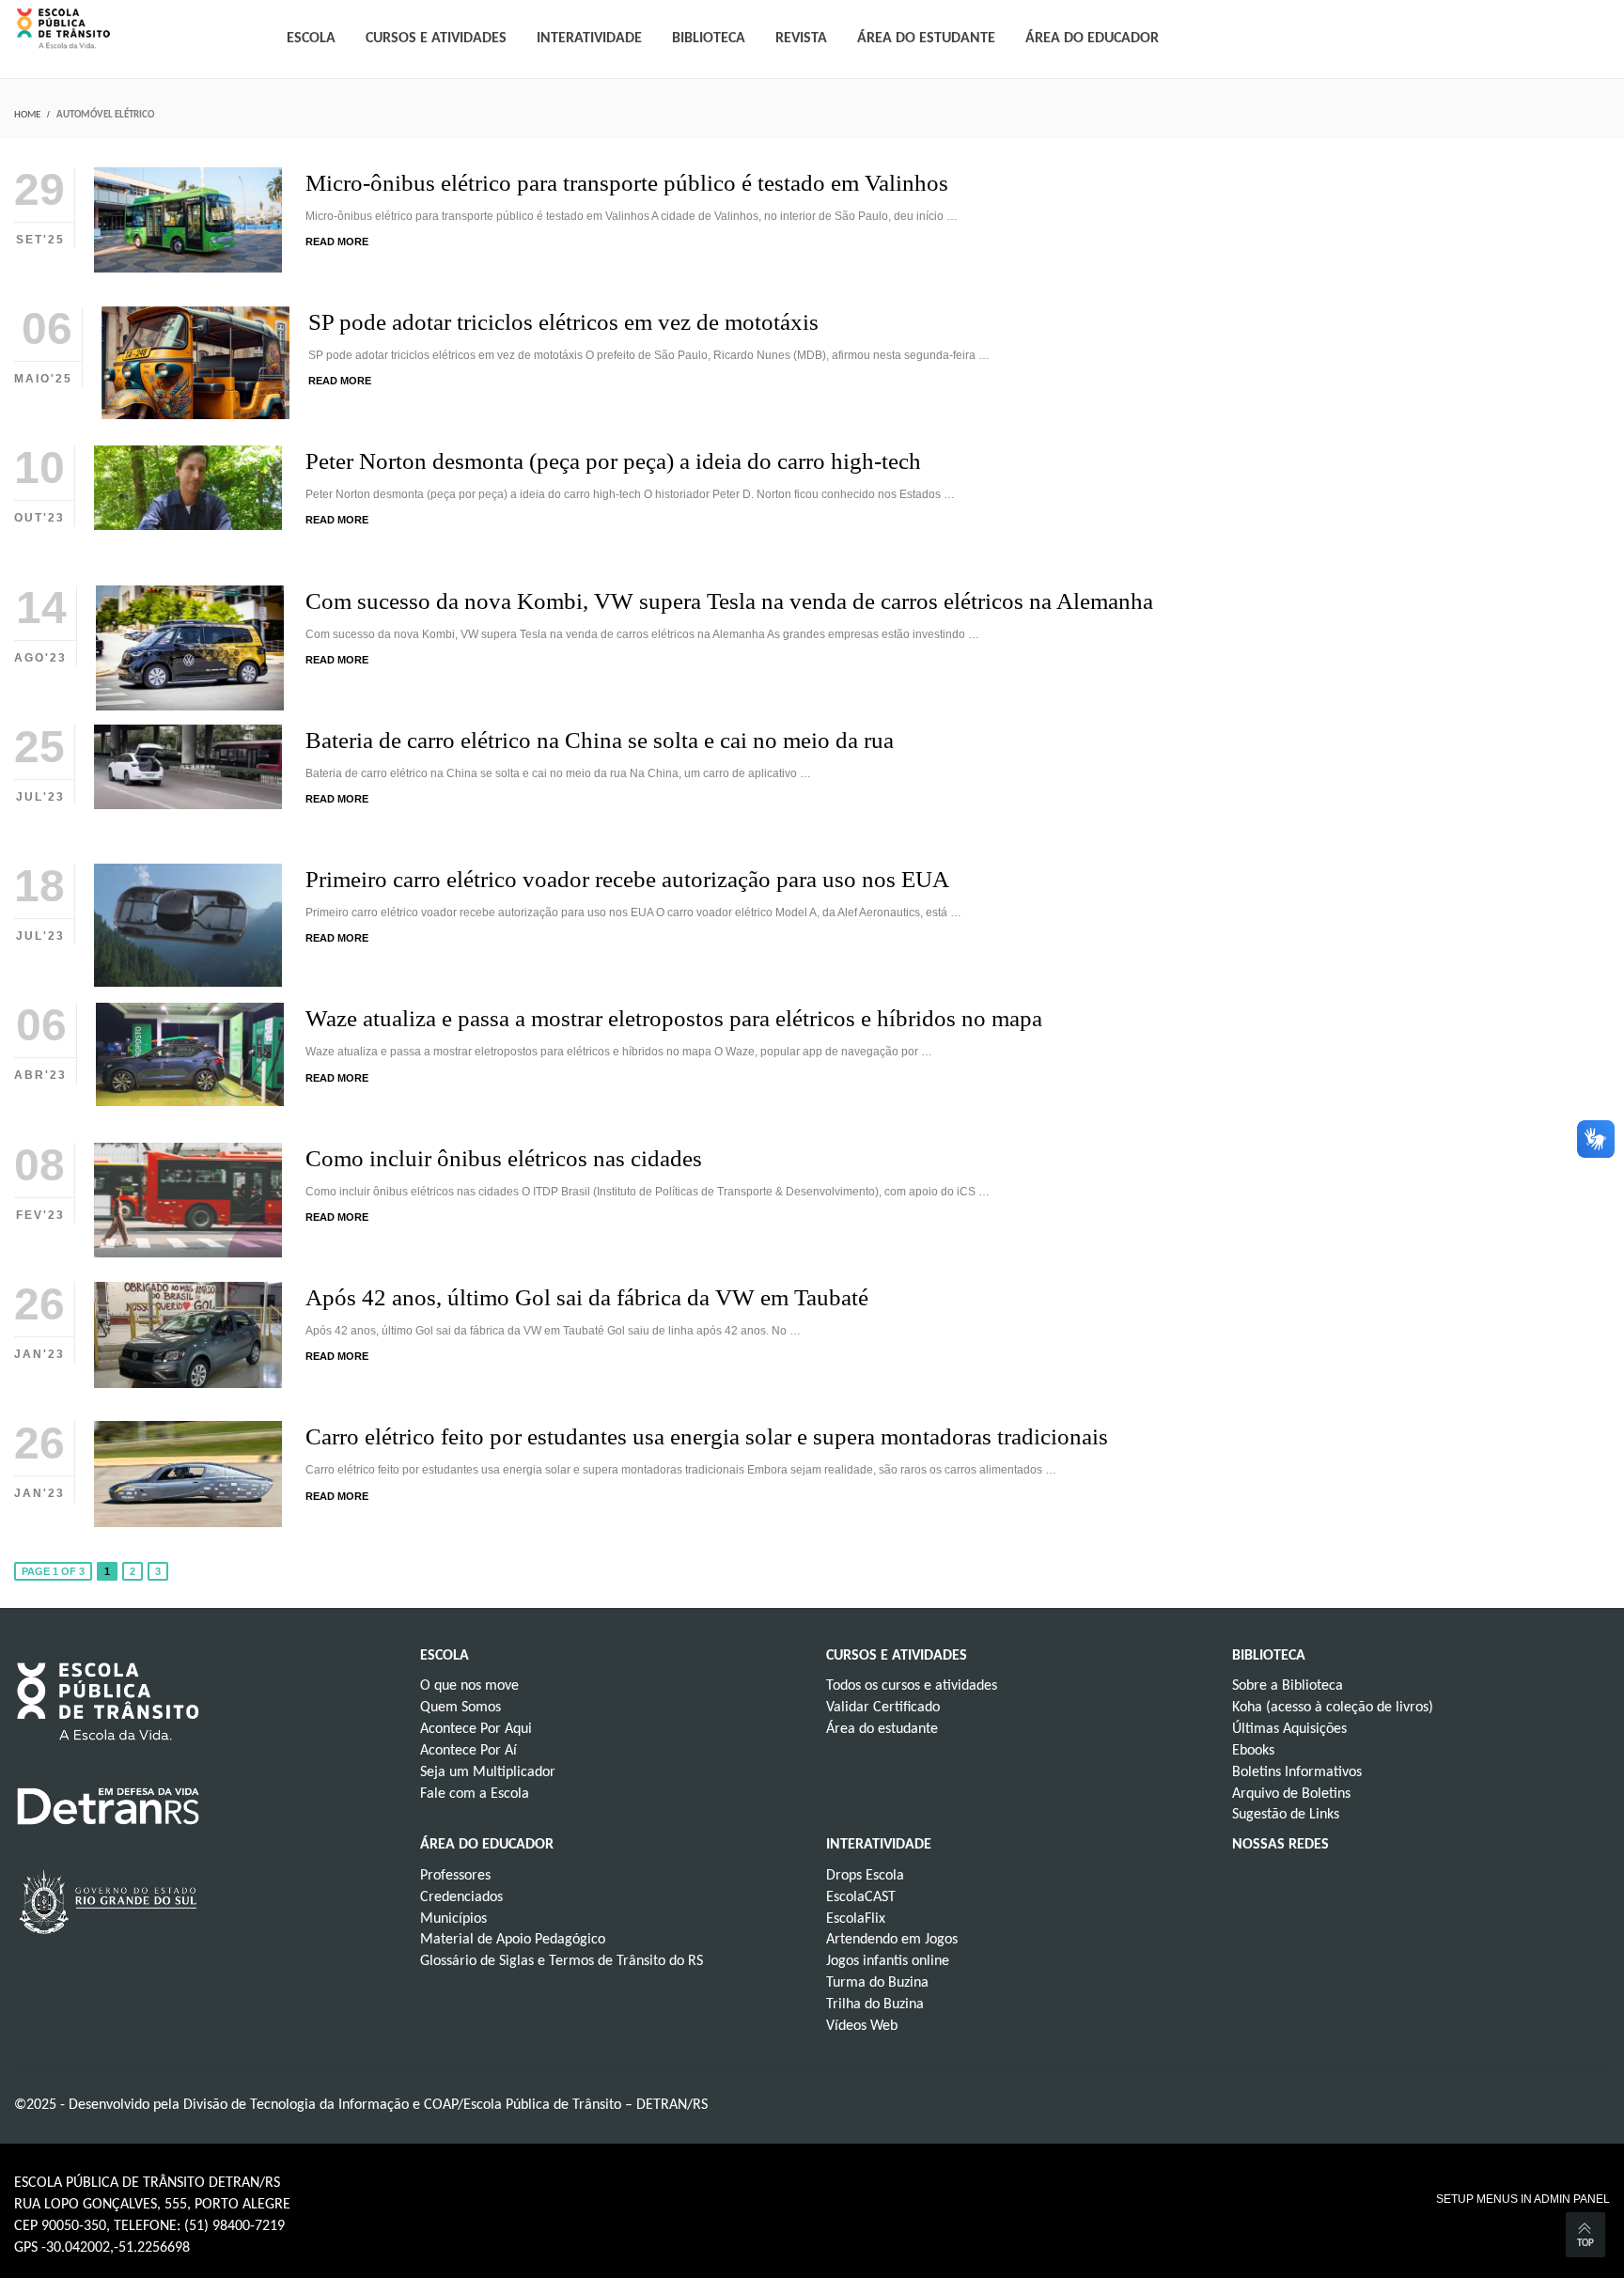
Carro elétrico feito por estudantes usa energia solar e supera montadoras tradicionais (707, 1436)
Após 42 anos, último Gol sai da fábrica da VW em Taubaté (587, 1297)
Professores (455, 1876)
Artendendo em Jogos (892, 1940)
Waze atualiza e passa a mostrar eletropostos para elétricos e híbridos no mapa (674, 1018)
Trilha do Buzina (875, 2005)
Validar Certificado (883, 1708)
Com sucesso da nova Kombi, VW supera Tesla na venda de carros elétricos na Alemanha (729, 601)
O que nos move (469, 1686)
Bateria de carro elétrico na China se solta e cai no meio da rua (602, 740)
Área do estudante (882, 1729)
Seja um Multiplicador (488, 1772)
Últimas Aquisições (1289, 1729)
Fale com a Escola (475, 1794)
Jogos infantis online (888, 1961)
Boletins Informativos (1297, 1772)
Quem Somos (461, 1708)
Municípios (453, 1919)
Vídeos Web (862, 2026)
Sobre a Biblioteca (1288, 1686)
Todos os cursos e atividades (912, 1686)
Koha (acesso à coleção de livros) (1333, 1708)
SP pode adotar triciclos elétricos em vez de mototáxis (563, 322)
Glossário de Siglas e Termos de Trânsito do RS (562, 1961)
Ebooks (1253, 1751)
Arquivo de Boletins (1291, 1794)
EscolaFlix (856, 1919)
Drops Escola (865, 1876)
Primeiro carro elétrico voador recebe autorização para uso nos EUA (627, 879)
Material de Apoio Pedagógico (513, 1940)
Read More (337, 242)
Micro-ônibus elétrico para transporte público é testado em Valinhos (627, 183)
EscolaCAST (861, 1897)
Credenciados (461, 1897)
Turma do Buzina (877, 1983)
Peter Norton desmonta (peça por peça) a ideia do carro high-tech (613, 461)
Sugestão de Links (1286, 1815)
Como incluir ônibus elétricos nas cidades (504, 1158)
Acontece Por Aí (468, 1751)
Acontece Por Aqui (476, 1729)
